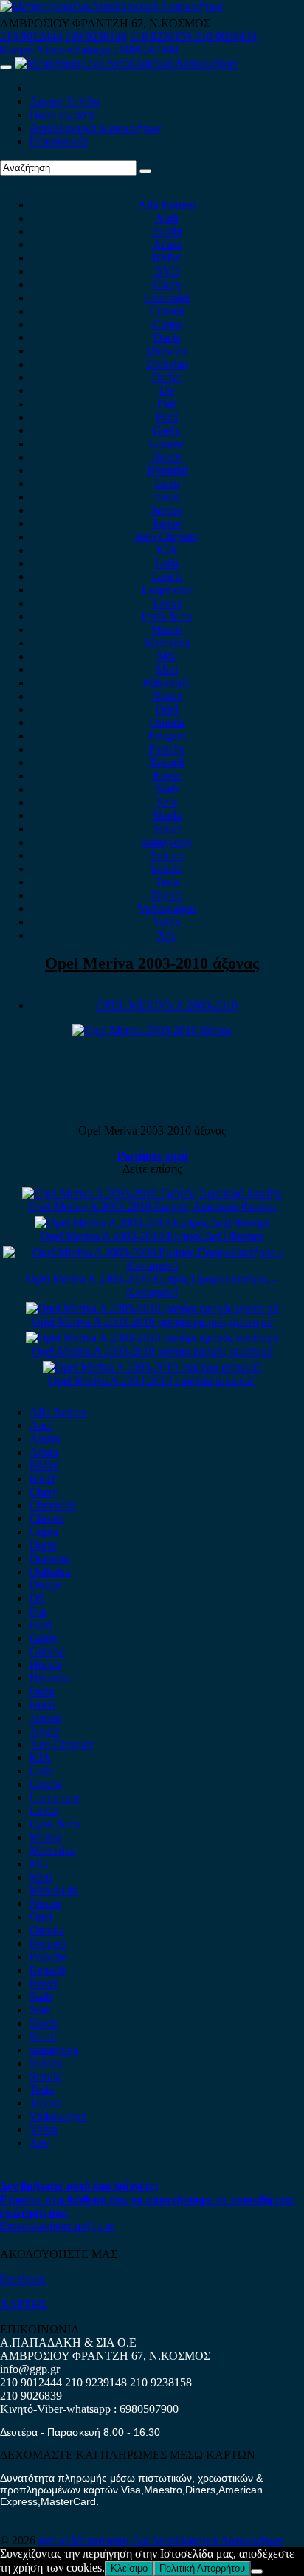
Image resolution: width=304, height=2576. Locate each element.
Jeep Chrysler (167, 537)
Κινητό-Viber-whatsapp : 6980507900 (89, 50)
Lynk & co (167, 616)
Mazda (167, 630)
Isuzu (167, 484)
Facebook (23, 2279)
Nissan (167, 696)
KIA (167, 550)
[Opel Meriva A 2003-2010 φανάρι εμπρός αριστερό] (152, 1308)
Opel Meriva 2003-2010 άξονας (152, 963)
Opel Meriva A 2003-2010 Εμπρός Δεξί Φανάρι (152, 1236)
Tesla (167, 882)
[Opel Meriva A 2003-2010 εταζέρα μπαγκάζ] (152, 1367)
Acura (167, 245)
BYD (167, 271)
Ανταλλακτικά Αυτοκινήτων (95, 128)
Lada (167, 563)
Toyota (167, 895)
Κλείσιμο (129, 2568)
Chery (167, 284)
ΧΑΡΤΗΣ (24, 2304)
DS (167, 391)
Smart (167, 829)
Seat (167, 802)
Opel (167, 709)
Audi (167, 218)
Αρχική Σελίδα (65, 101)
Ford (167, 417)
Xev (167, 935)
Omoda (167, 723)
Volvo (167, 922)
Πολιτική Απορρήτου (202, 2568)
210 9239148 (96, 37)
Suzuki (167, 869)
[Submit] (145, 171)
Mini (167, 669)
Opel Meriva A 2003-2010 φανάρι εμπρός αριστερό (152, 1322)
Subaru (167, 855)
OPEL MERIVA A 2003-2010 (167, 1005)
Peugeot (167, 736)
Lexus (167, 603)
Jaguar (167, 523)
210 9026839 (226, 37)
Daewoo (167, 351)
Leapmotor (167, 590)
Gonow (167, 444)
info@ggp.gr (30, 2369)
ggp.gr (55, 2540)
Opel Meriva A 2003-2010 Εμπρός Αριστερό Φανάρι (152, 1206)
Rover (167, 776)
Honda (167, 457)
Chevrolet (167, 298)
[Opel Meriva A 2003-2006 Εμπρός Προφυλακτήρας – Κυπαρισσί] (152, 1266)
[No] (257, 2572)
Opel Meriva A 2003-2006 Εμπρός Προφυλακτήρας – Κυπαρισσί (152, 1285)
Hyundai (167, 470)
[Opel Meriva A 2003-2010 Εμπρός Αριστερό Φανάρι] (152, 1193)
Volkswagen (167, 908)
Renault (167, 762)
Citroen (167, 311)
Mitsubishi (167, 683)
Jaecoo (167, 510)
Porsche (167, 749)
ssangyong (167, 842)
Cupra (167, 324)
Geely (167, 430)
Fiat (167, 404)
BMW (167, 258)
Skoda (167, 816)
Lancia (167, 577)
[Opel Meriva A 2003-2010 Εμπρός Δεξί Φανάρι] (152, 1223)
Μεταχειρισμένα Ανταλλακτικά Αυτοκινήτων (177, 2540)
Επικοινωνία (59, 141)
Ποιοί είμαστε (63, 115)
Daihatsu (167, 364)
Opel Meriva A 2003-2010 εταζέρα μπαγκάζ (152, 1381)
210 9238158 (162, 37)
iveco (167, 497)
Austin (167, 231)
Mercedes (167, 643)
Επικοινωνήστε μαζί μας (58, 2226)
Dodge (167, 377)
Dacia (167, 337)
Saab (167, 789)
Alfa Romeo (167, 205)
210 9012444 (31, 37)
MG (167, 656)
